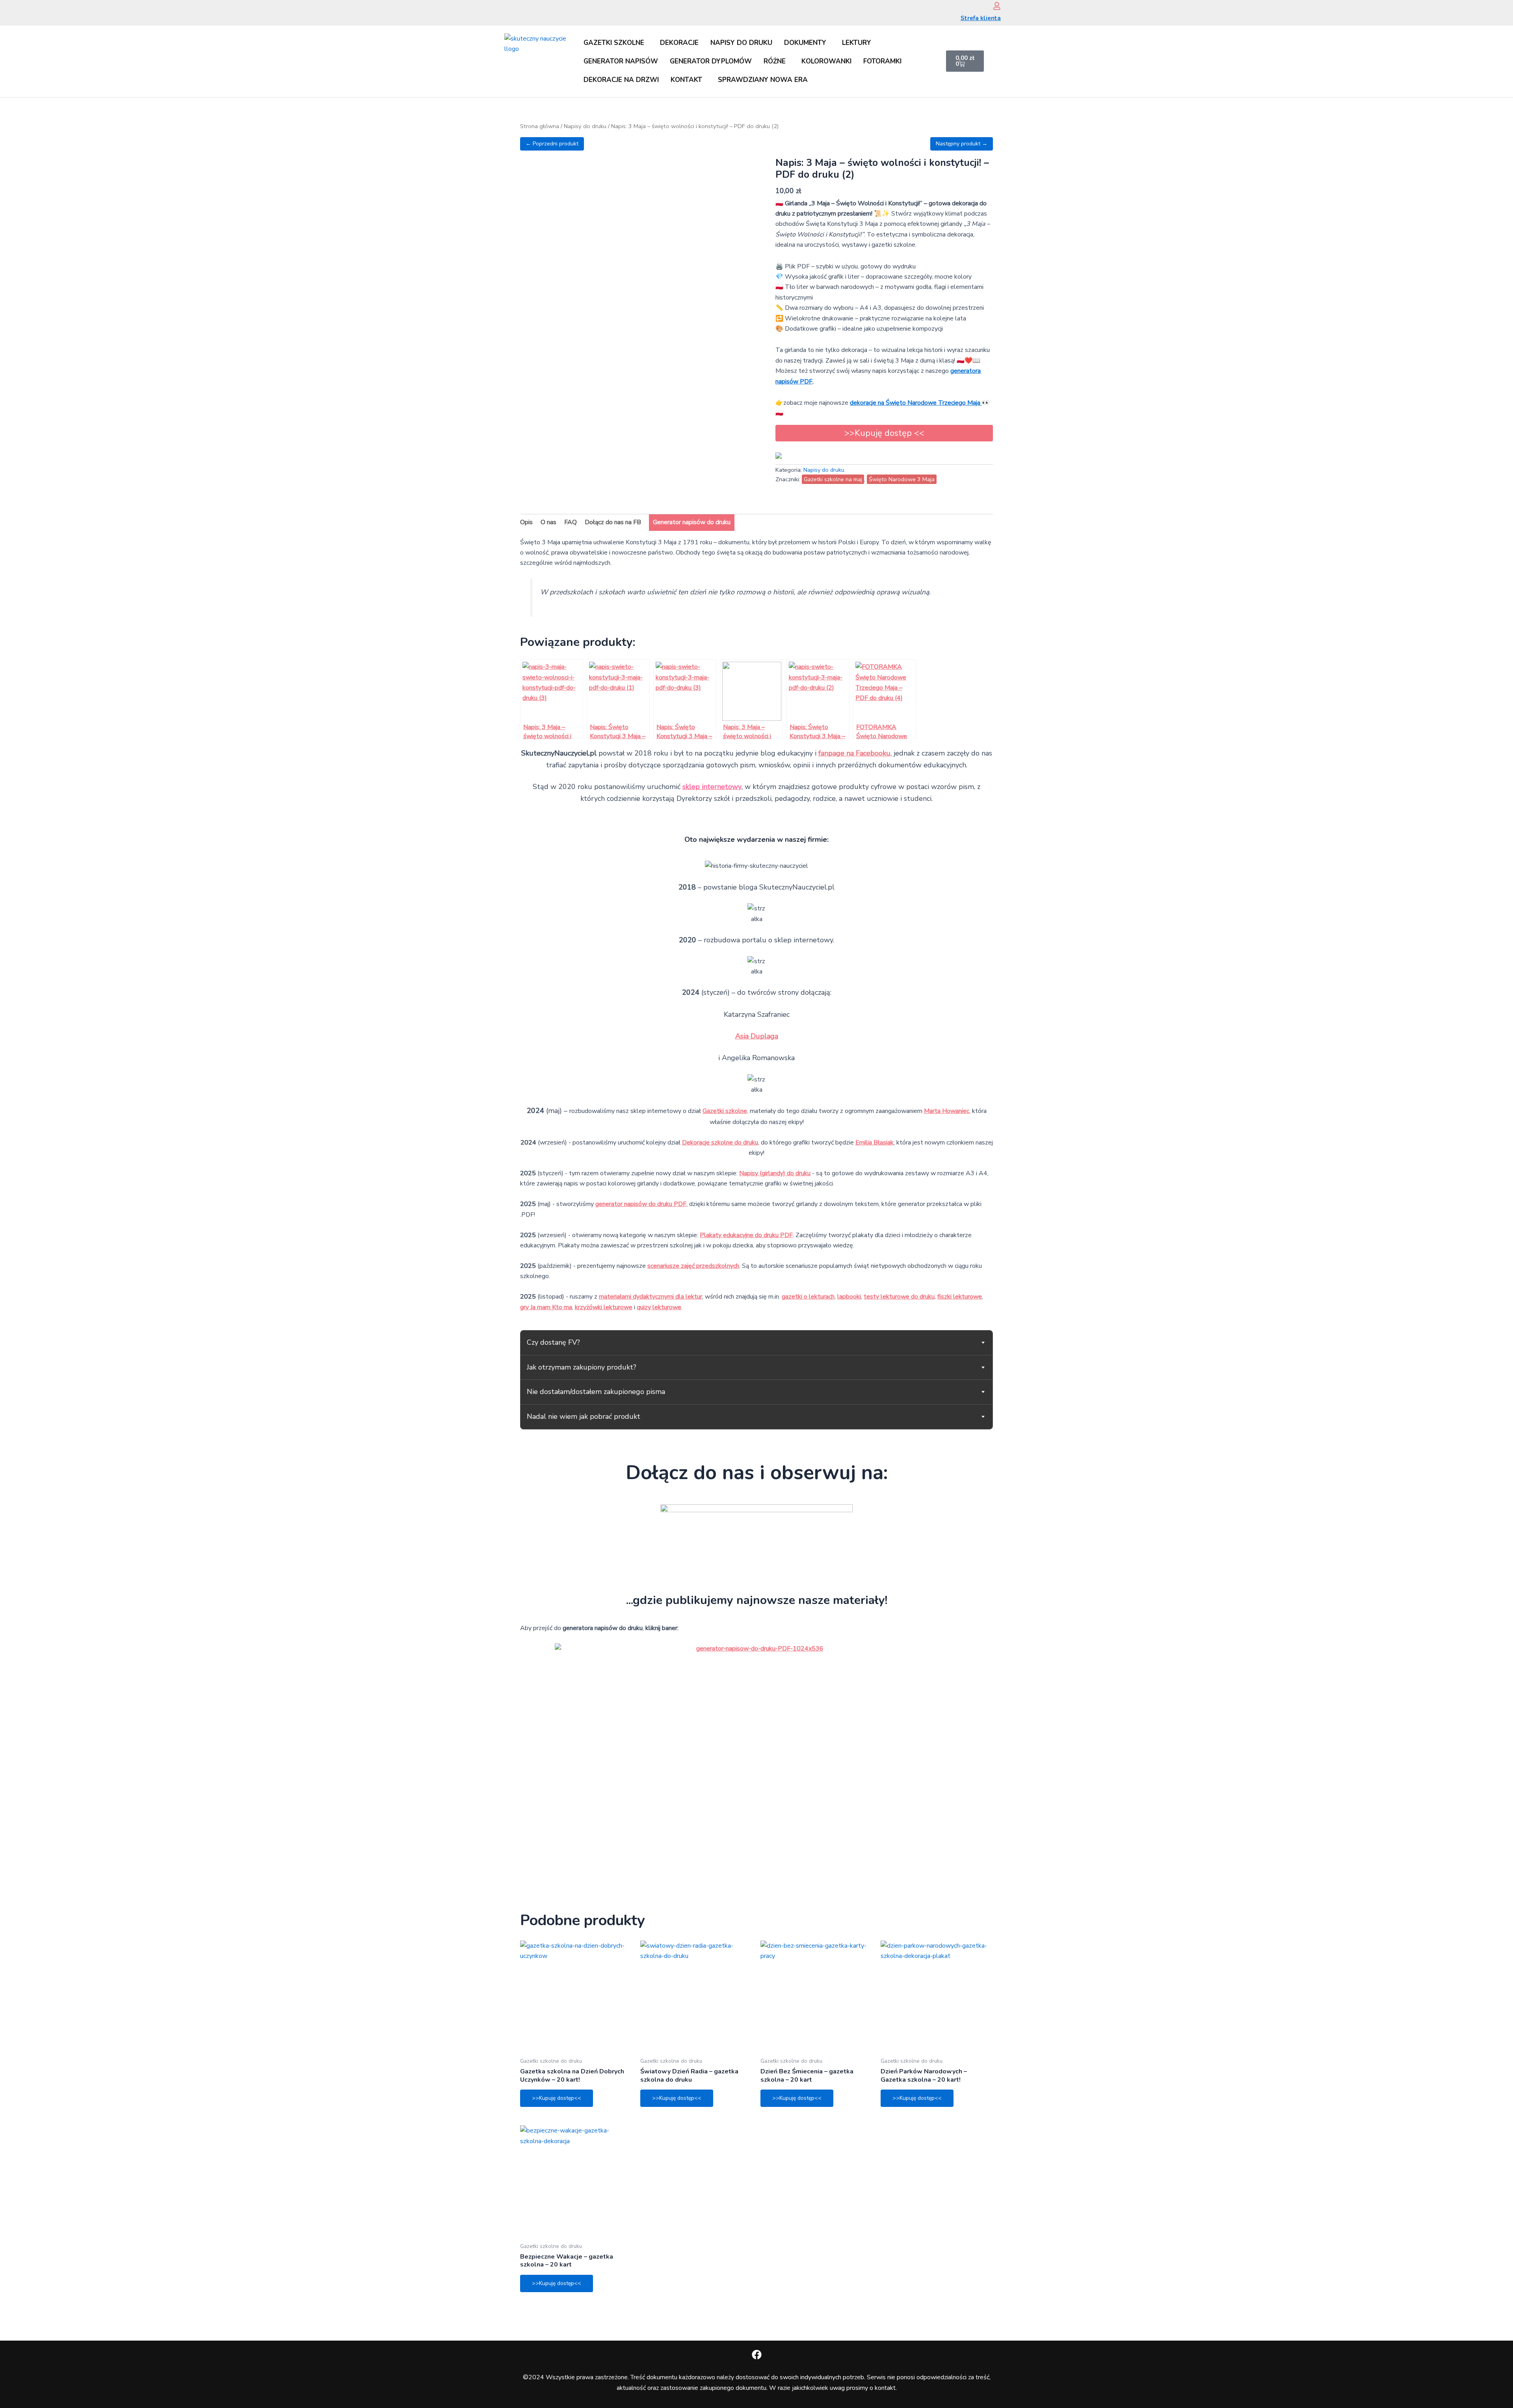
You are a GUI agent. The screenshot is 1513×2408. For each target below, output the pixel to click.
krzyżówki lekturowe (604, 1307)
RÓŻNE (775, 61)
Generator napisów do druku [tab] (692, 522)
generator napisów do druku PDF (641, 1204)
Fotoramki (882, 61)
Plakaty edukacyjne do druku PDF (746, 1235)
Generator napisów (621, 61)
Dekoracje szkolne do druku (720, 1143)
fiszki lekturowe (960, 1297)
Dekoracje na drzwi (621, 80)
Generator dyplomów (711, 61)
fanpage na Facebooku (854, 753)
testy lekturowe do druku (899, 1297)
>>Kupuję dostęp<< (557, 2098)
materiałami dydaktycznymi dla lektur (651, 1297)
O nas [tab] (548, 522)
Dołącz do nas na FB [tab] (613, 522)
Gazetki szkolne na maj (833, 479)
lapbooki (849, 1297)
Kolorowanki (826, 61)
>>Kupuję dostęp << (884, 433)
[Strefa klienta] (997, 6)
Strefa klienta (981, 18)
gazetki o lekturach (808, 1297)
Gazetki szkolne (614, 43)
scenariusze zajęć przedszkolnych (693, 1266)
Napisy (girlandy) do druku (775, 1173)
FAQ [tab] (571, 522)
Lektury (857, 43)
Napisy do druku (741, 43)
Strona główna (540, 126)
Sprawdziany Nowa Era (763, 80)
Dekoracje (679, 43)
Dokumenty (805, 43)
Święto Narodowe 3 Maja (902, 479)
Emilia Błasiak (875, 1143)
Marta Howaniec (947, 1111)
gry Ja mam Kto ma (546, 1307)
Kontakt (686, 80)
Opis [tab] (526, 522)
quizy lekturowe (659, 1307)
